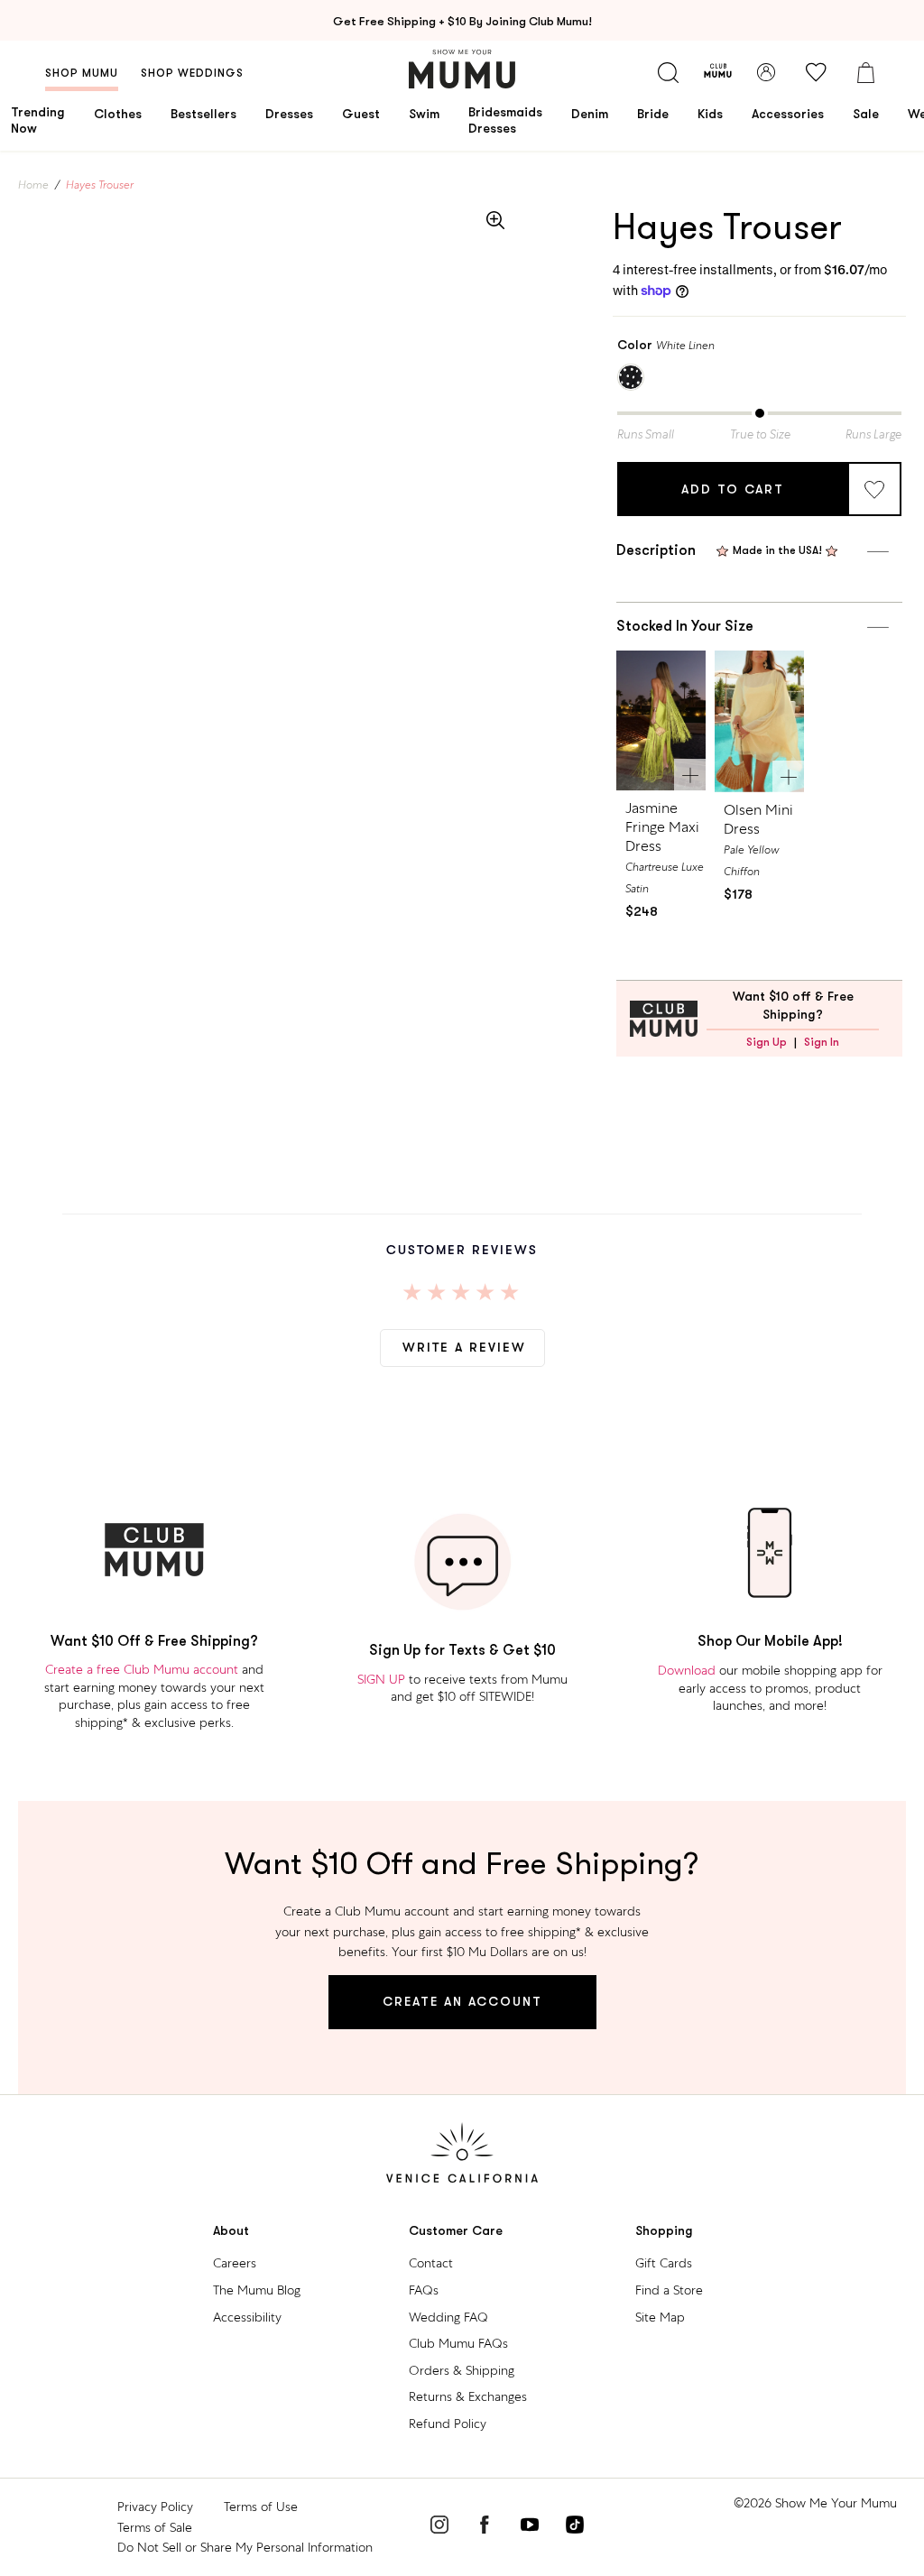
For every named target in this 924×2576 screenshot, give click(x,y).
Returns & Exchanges (468, 2396)
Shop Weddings (192, 73)
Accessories (788, 114)
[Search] (668, 72)
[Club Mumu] (718, 72)
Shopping (664, 2231)
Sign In (822, 1042)
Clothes (118, 114)
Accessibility (247, 2317)
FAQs (424, 2290)
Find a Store (669, 2290)
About (231, 2231)
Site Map (660, 2317)
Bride (653, 114)
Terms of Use (261, 2507)
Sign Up (767, 1042)
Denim (590, 114)
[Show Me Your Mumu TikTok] (575, 2527)
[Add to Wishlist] (874, 489)
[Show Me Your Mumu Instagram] (439, 2527)
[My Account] (766, 72)
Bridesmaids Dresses (505, 120)
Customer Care (456, 2231)
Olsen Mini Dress (758, 819)
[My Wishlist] (816, 72)
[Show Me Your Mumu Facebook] (485, 2527)
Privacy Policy (155, 2507)
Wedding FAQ (448, 2317)
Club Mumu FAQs (458, 2343)
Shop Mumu (82, 73)
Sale (866, 114)
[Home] (462, 69)
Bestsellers (203, 114)
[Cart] (865, 72)
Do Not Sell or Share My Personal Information (245, 2547)
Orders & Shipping (462, 2370)
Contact (431, 2263)
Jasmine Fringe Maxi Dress (662, 827)
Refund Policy (448, 2424)
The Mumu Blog (257, 2290)
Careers (235, 2263)
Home (33, 185)
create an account (462, 2001)
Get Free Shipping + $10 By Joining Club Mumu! (462, 21)
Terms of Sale (155, 2527)
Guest (361, 114)
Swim (424, 114)
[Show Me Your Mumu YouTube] (530, 2527)
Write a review (464, 1347)
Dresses (289, 114)
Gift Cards (664, 2263)
